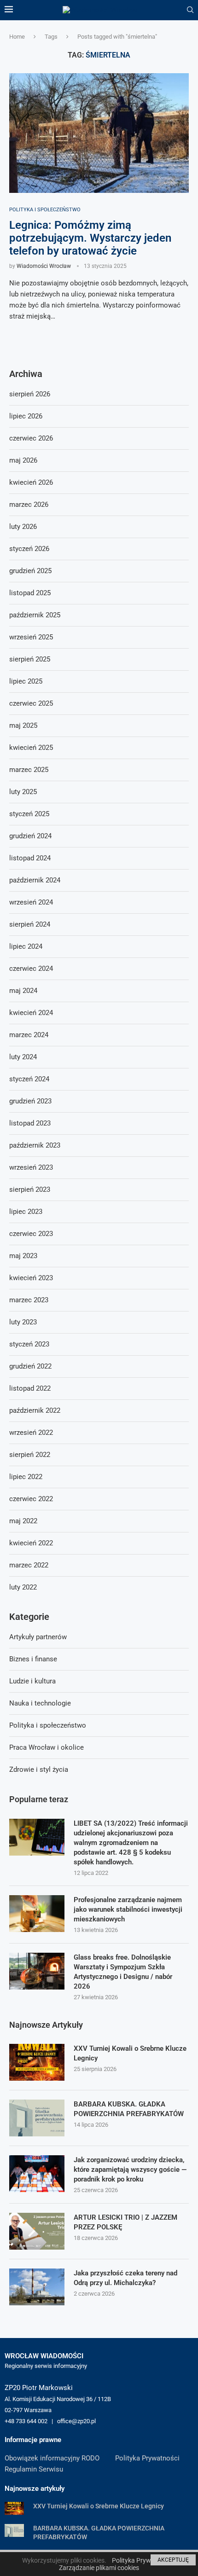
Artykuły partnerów (38, 1637)
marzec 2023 (29, 1300)
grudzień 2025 (30, 571)
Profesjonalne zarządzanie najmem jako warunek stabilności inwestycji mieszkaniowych (128, 1909)
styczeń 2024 (29, 1079)
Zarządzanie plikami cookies (99, 2568)
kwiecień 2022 (31, 1543)
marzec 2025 (29, 770)
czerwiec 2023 (31, 1234)
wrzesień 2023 (31, 1167)
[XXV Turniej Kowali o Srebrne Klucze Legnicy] (37, 2062)
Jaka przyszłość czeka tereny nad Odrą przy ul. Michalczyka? (125, 2278)
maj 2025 (23, 725)
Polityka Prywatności (147, 2458)
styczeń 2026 (29, 549)
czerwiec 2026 (31, 438)
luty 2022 (23, 1587)
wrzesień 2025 (31, 637)
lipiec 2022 (26, 1477)
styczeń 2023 (29, 1344)
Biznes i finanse (33, 1659)
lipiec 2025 (26, 681)
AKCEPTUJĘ (173, 2560)
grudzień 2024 (30, 836)
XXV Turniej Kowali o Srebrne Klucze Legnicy (130, 2053)
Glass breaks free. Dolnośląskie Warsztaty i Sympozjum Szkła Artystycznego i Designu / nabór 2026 (123, 1972)
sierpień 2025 (30, 659)
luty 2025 (23, 792)
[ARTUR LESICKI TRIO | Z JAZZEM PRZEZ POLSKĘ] (37, 2231)
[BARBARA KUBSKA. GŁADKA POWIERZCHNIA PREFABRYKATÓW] (37, 2118)
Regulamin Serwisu (34, 2469)
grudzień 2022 (30, 1366)
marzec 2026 (29, 505)
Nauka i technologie (40, 1703)
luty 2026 (23, 527)
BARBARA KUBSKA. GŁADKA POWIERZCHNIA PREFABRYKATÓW (129, 2109)
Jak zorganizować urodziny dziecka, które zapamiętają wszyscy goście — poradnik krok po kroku (130, 2170)
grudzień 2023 (30, 1101)
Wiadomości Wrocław (44, 266)
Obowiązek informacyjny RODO (52, 2458)
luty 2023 (23, 1322)
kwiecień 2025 (31, 748)
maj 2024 (23, 991)
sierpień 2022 (30, 1455)
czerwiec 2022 (31, 1499)
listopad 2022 (30, 1388)
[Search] (190, 10)
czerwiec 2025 (31, 703)
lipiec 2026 (26, 416)
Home (17, 37)
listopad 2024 (30, 858)
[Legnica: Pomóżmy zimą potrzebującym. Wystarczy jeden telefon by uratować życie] (99, 133)
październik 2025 (35, 615)
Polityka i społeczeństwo (48, 1725)
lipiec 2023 (26, 1212)
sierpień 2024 (30, 924)
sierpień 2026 (30, 394)
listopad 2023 (30, 1123)
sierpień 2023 (30, 1189)
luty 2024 (23, 1057)
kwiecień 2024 (31, 1013)
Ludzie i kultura (32, 1681)
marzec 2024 (29, 1035)
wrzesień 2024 (31, 902)
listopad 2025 (30, 593)
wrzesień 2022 (31, 1433)
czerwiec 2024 (31, 969)
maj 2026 (23, 460)
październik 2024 (35, 880)
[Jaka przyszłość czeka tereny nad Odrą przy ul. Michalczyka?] (37, 2287)
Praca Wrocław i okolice (47, 1747)
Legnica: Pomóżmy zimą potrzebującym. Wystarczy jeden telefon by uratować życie (90, 238)
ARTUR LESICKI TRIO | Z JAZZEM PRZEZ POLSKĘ (125, 2222)
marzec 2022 (29, 1565)
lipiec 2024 (26, 946)
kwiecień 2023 (31, 1278)
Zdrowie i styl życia (39, 1770)
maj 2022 (23, 1521)
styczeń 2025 (29, 814)
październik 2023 (35, 1145)
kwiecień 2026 (31, 482)
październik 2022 (35, 1410)
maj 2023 (23, 1256)
